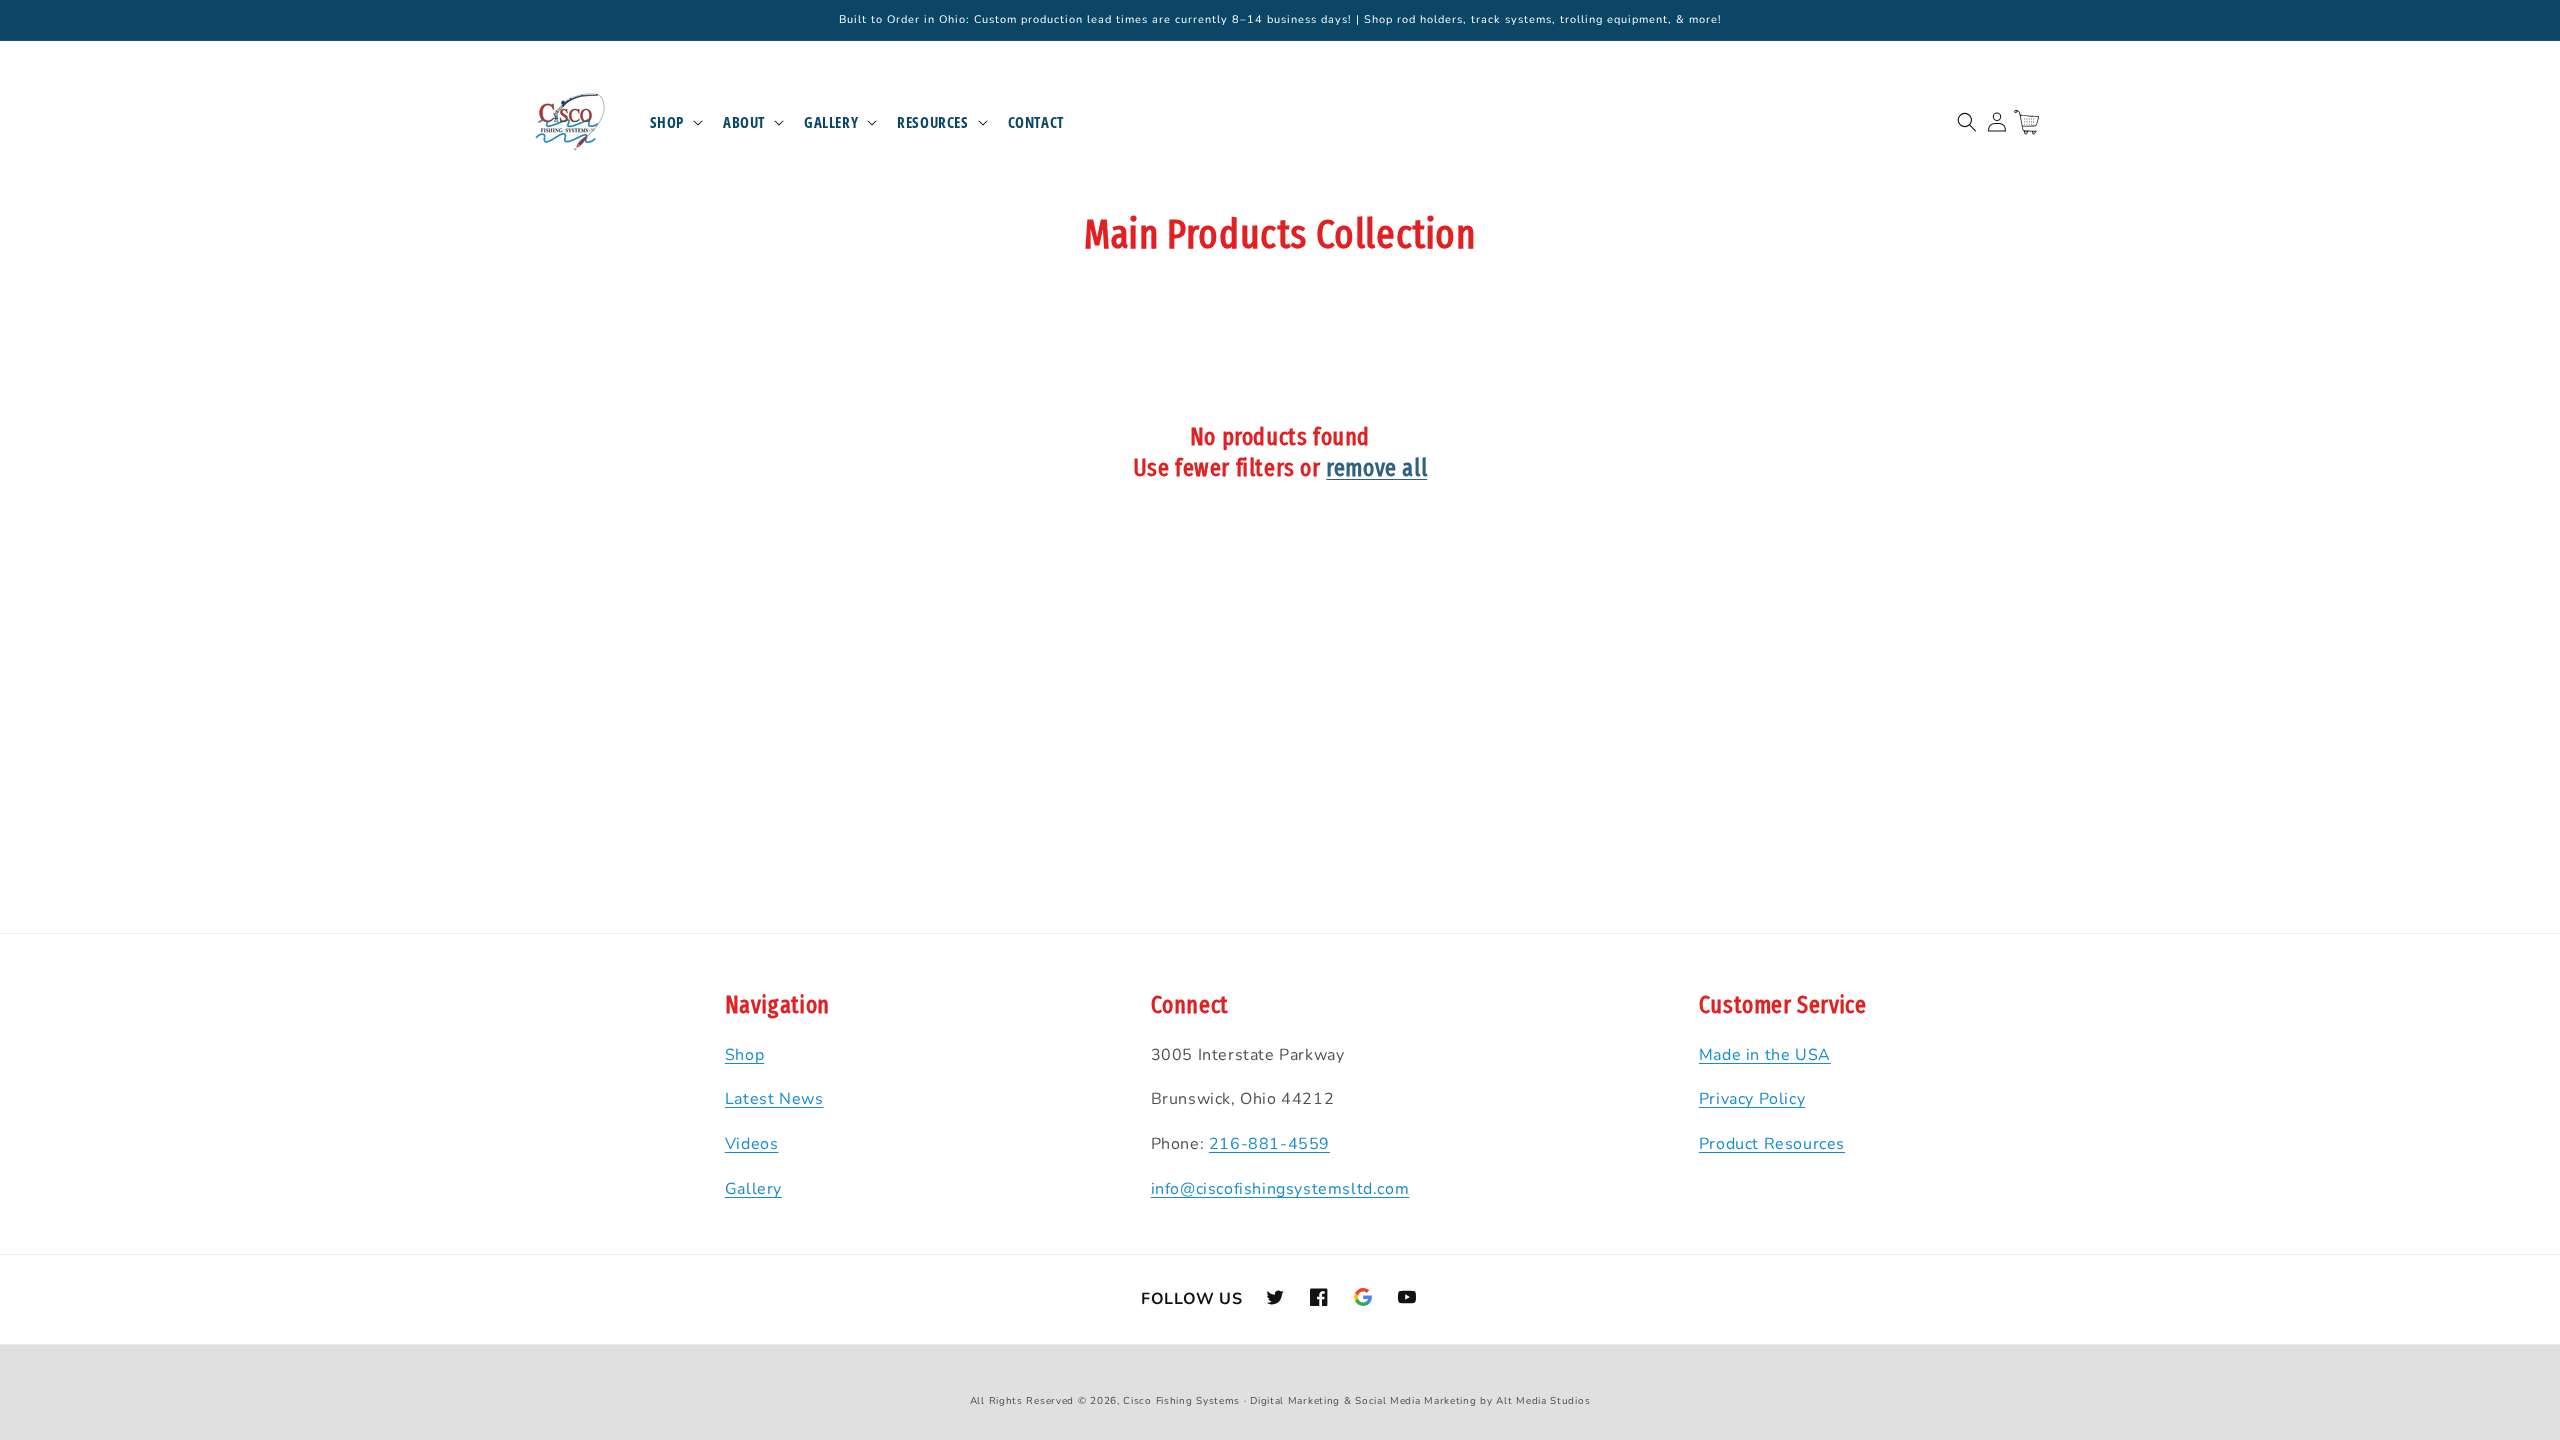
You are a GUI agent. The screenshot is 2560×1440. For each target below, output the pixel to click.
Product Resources (1772, 1144)
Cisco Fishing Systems (1181, 1401)
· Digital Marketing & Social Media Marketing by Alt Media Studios (1417, 1401)
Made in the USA (1765, 1055)
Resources (932, 122)
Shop (667, 122)
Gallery (831, 122)
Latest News (774, 1099)
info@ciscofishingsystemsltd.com (1280, 1189)
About (744, 122)
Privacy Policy (1752, 1099)
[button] (674, 123)
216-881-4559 (1269, 1144)
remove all (1376, 468)
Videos (752, 1144)
